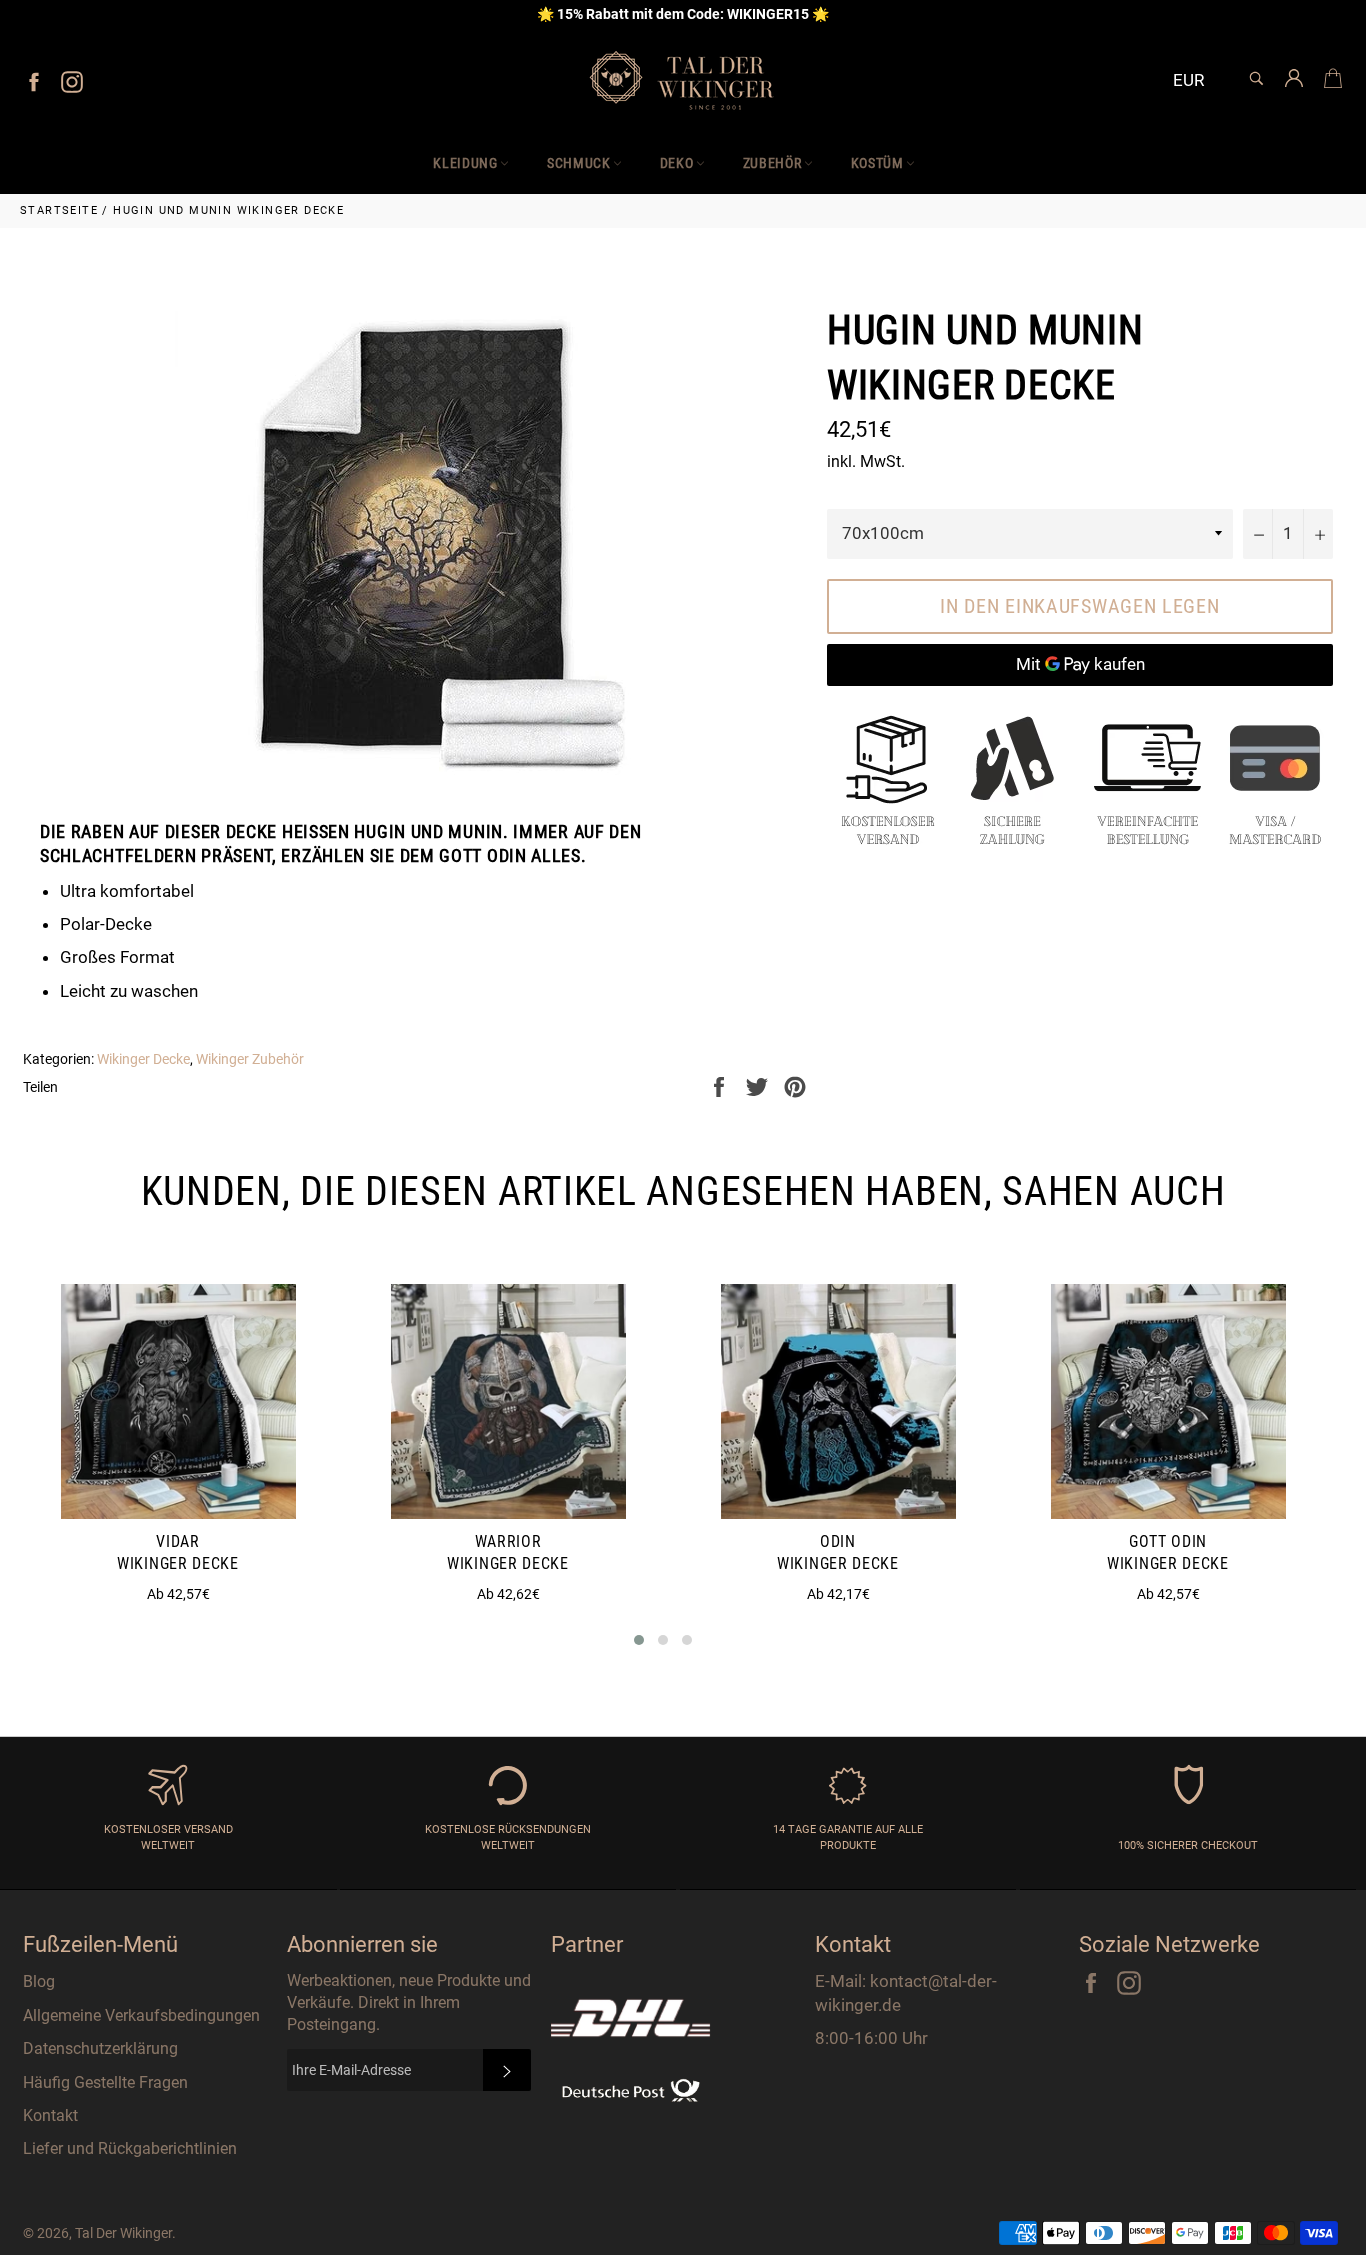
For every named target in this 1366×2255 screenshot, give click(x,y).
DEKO (677, 163)
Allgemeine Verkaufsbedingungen (141, 2015)
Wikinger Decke (143, 1059)
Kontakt (50, 2115)
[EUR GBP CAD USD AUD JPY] (1196, 81)
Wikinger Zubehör (250, 1059)
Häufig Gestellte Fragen (105, 2082)
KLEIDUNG (465, 163)
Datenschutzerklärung (100, 2048)
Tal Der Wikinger (123, 2233)
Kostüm (877, 163)
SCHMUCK (579, 163)
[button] (639, 1640)
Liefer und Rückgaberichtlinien (130, 2148)
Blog (39, 1981)
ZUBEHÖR (772, 163)
